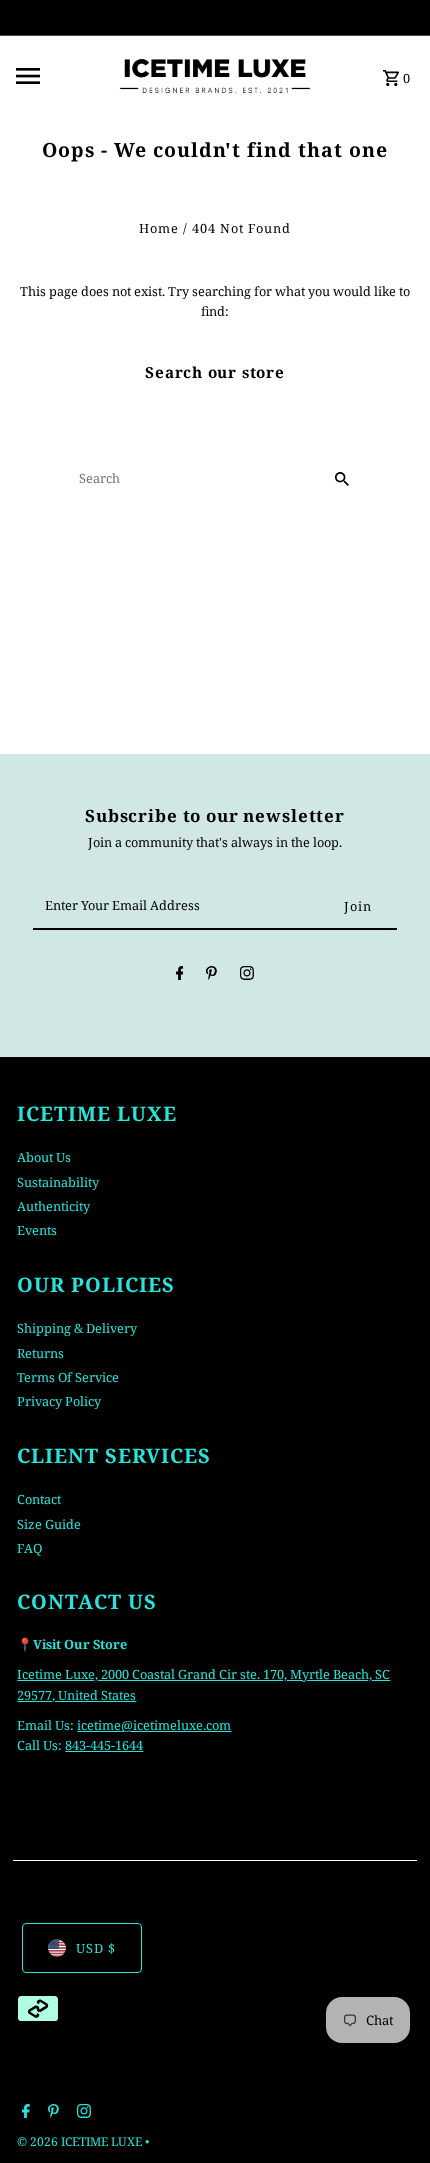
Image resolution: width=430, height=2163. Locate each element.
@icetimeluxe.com (176, 1725)
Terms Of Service (68, 1377)
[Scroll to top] (387, 2110)
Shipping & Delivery (77, 1328)
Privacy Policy (59, 1401)
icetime (99, 1725)
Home (159, 228)
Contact (39, 1499)
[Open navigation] (59, 76)
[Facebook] (180, 976)
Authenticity (53, 1206)
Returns (40, 1353)
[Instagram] (247, 976)
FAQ (29, 1548)
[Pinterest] (211, 976)
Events (37, 1230)
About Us (44, 1157)
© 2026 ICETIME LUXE (81, 2141)
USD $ (96, 1948)
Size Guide (49, 1524)
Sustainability (58, 1182)
